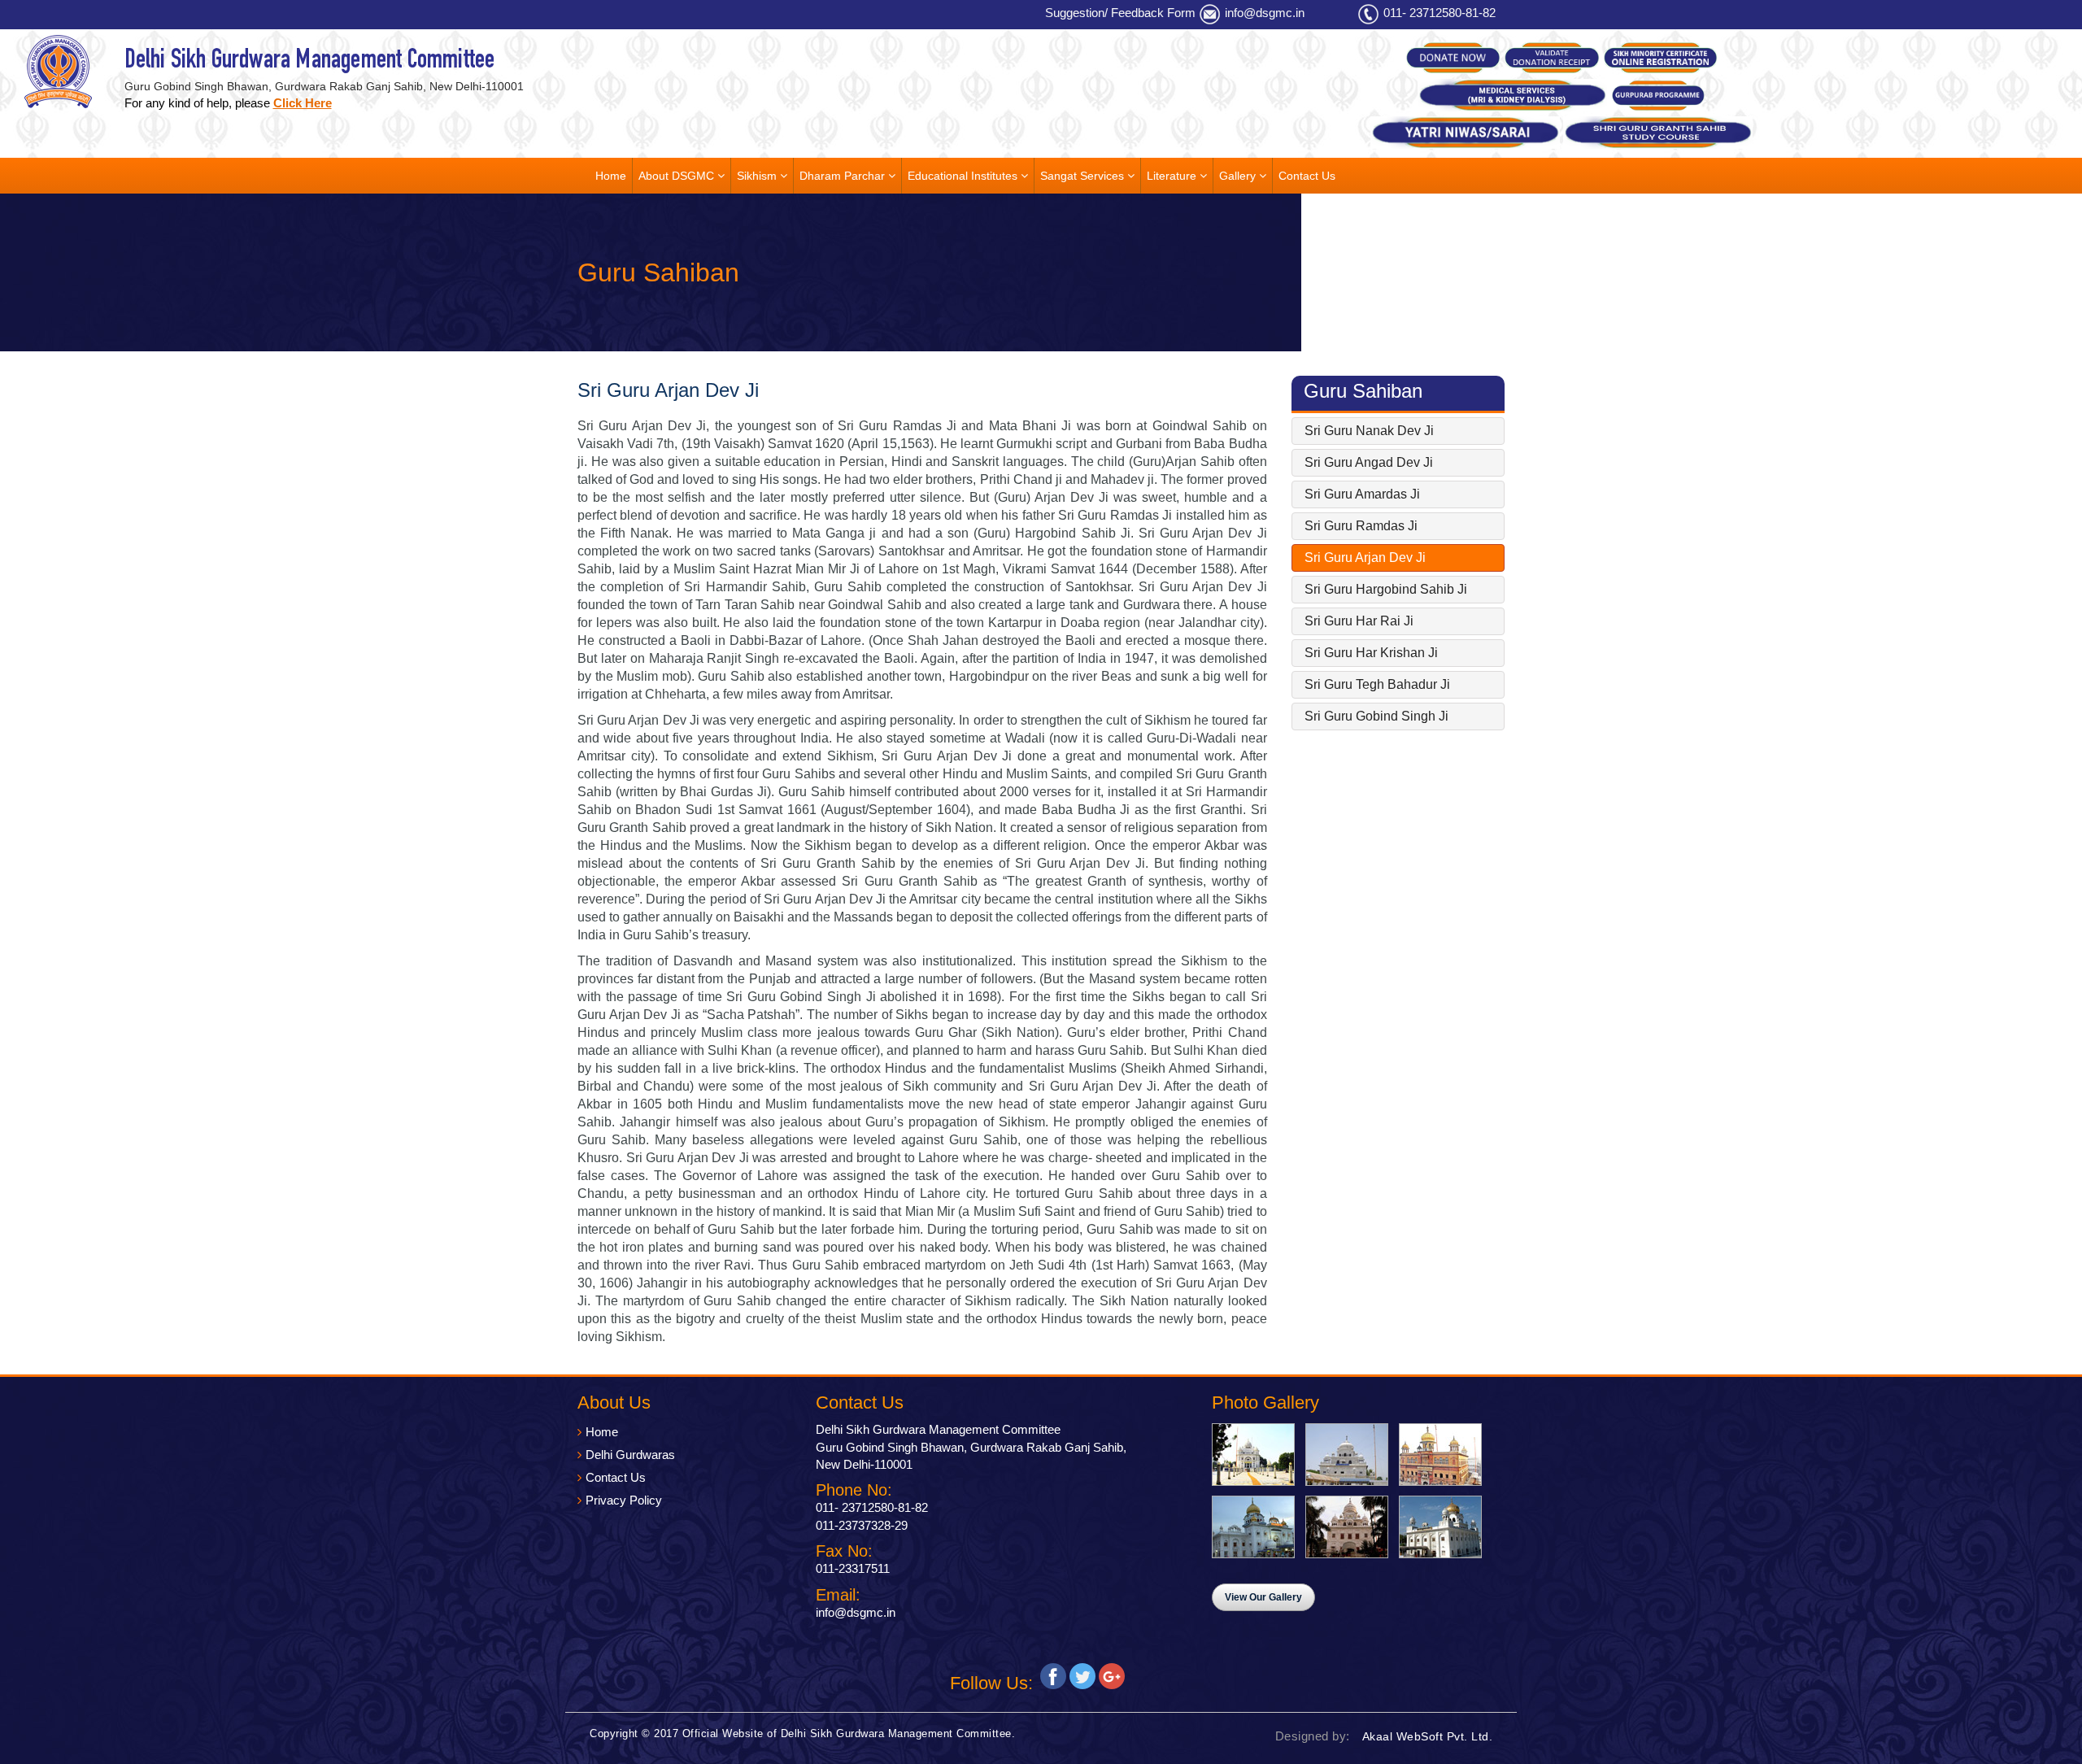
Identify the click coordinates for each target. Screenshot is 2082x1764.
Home (611, 176)
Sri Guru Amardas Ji (1362, 494)
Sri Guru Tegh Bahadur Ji (1377, 684)
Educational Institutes (964, 176)
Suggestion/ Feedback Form (1120, 13)
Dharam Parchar (844, 176)
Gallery (1239, 176)
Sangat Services (1084, 176)
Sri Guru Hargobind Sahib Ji (1386, 589)
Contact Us (1307, 176)
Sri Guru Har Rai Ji (1359, 621)
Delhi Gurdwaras (630, 1455)
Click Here (303, 103)
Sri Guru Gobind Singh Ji (1376, 716)
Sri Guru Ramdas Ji (1361, 526)
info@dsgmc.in (1265, 13)
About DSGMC (678, 176)
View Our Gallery (1263, 1597)
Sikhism (758, 176)
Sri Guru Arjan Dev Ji (1365, 558)
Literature (1173, 176)
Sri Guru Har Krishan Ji (1371, 653)
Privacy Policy (624, 1500)
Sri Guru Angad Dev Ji (1369, 462)
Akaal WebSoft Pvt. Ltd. (1428, 1736)
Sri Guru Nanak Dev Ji (1369, 431)
